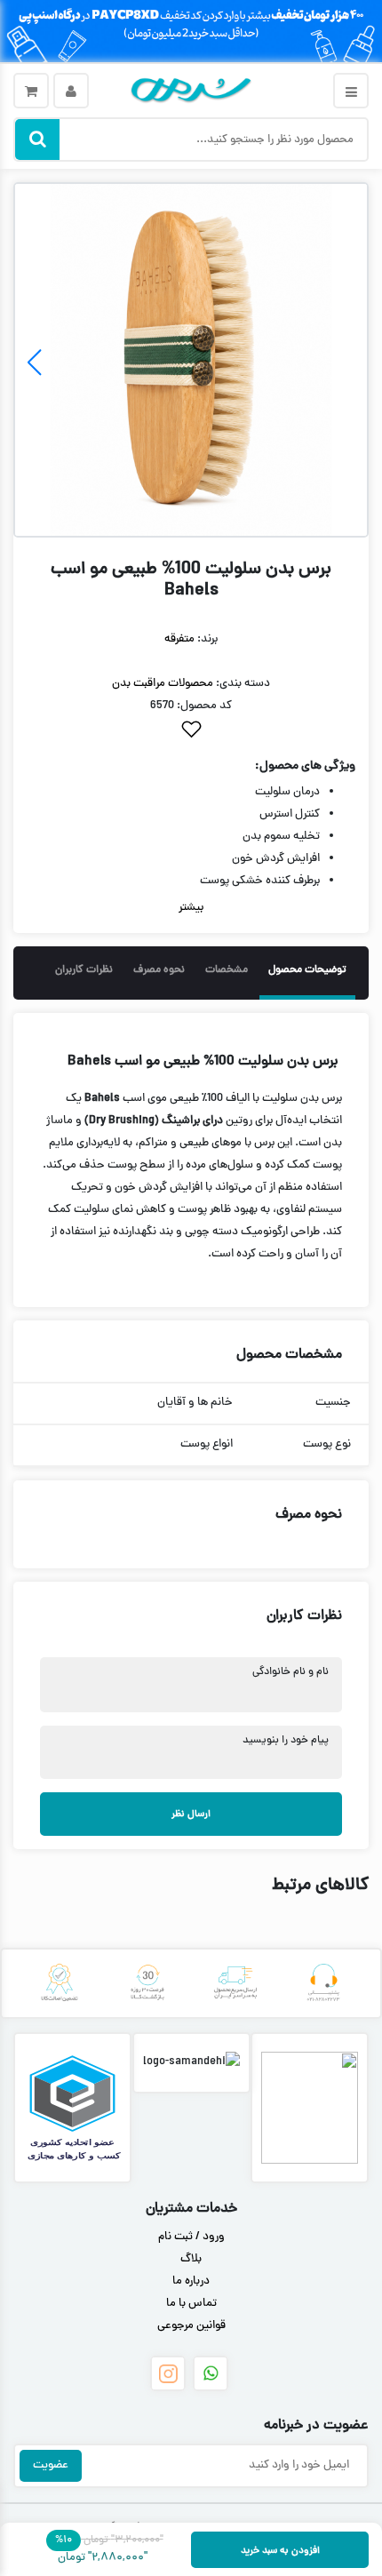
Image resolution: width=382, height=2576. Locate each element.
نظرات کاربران (84, 970)
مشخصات (227, 970)
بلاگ (191, 2260)
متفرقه (179, 640)
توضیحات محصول (307, 970)
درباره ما (191, 2282)
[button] (34, 363)
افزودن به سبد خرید (280, 2551)
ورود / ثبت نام (191, 2237)
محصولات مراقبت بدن (163, 684)
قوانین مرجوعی (191, 2326)
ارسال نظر (191, 1814)
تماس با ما (191, 2304)
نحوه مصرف (159, 970)
